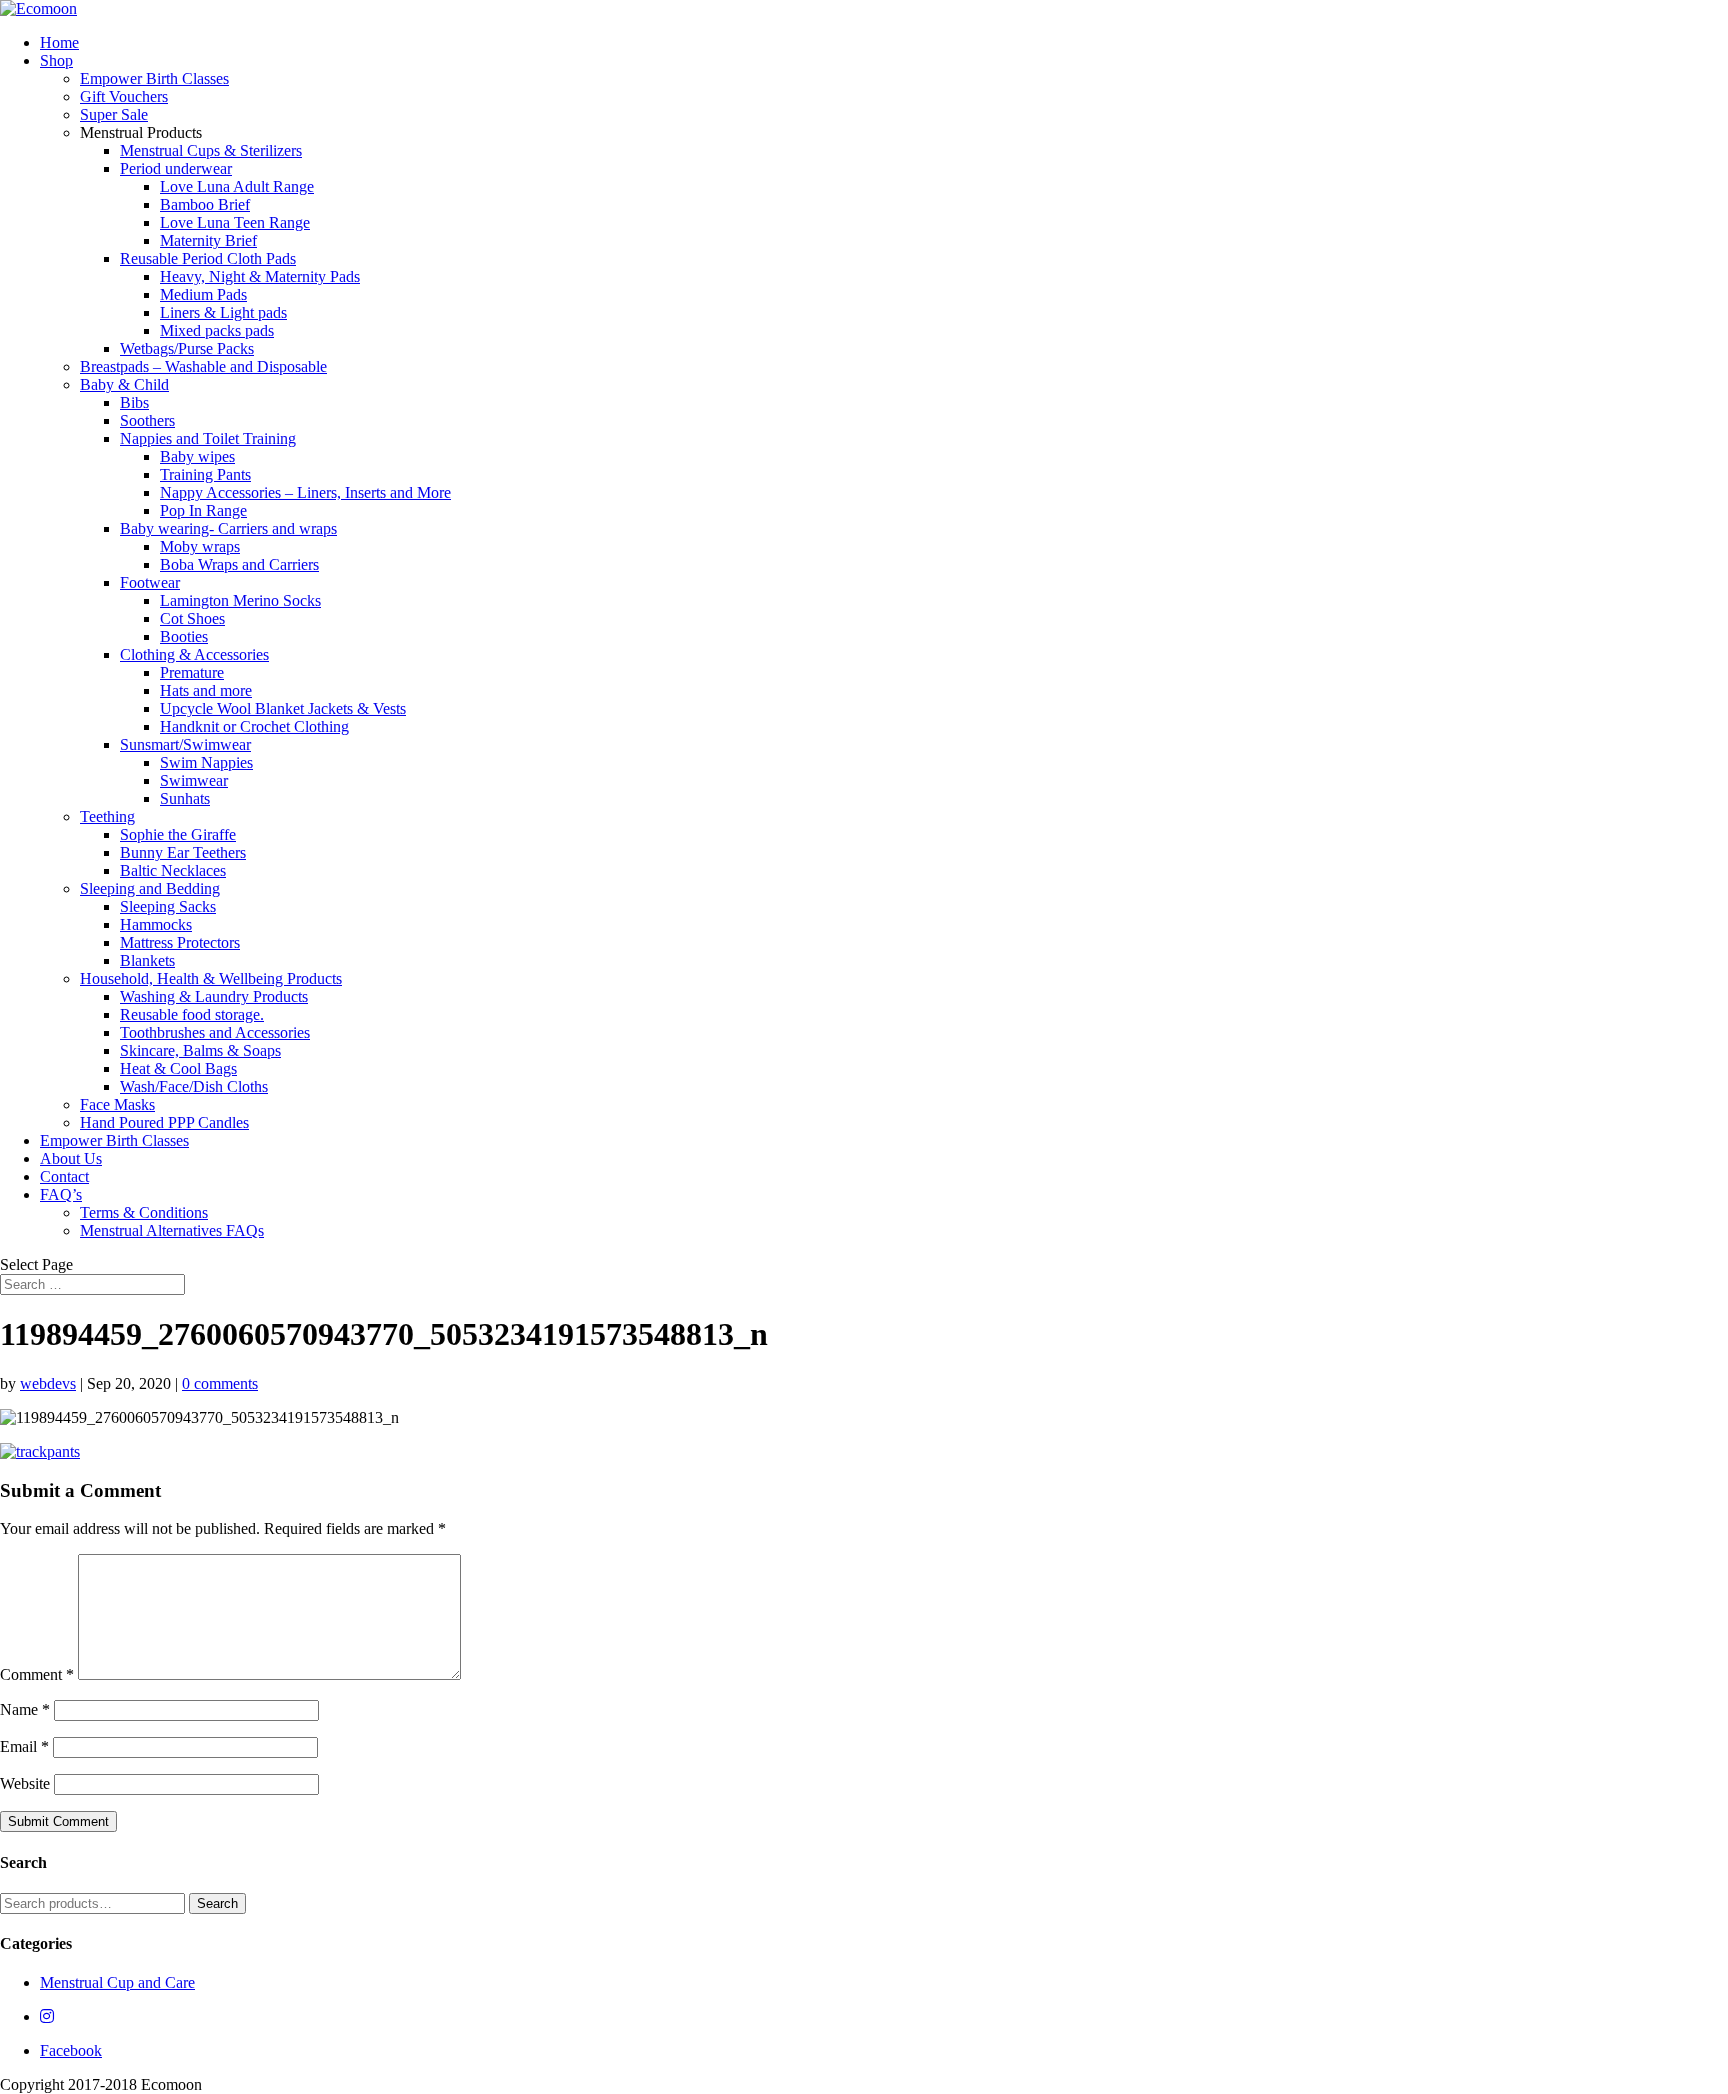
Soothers (147, 420)
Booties (184, 636)
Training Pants (205, 474)
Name (25, 1709)
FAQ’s (61, 1194)
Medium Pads (203, 294)
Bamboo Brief (205, 204)
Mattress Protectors (180, 942)
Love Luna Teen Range (235, 222)
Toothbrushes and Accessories (215, 1032)
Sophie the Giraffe (178, 834)
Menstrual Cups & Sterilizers (211, 150)
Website (25, 1783)
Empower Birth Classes (154, 78)
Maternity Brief (208, 240)
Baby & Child (124, 384)
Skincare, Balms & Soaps (200, 1050)
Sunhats (185, 798)
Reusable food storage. (192, 1014)
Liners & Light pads (223, 312)
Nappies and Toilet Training (208, 438)
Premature (192, 672)
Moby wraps (200, 546)
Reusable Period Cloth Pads (208, 258)
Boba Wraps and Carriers (239, 564)
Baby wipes (197, 456)
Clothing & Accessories (194, 654)
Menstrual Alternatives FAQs (172, 1230)
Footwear (150, 582)
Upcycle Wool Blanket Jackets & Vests (283, 708)
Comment (37, 1674)
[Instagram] (47, 2016)
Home (59, 42)
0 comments (220, 1383)
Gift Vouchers (124, 96)
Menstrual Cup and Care (117, 1982)
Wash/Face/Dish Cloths (194, 1086)
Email (24, 1746)
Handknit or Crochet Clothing (254, 726)
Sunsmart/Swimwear (185, 744)
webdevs (48, 1383)
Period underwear (176, 168)
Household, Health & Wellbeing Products (211, 978)
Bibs (134, 402)
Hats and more (206, 690)
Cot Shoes (192, 618)
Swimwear (194, 780)
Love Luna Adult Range (237, 186)
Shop (56, 60)
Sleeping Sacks (168, 906)
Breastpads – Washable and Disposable (203, 366)
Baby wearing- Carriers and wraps (228, 528)
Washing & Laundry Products (214, 996)
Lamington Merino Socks (240, 600)
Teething (107, 816)
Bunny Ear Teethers (183, 852)
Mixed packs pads (217, 330)
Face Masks (117, 1104)
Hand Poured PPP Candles (164, 1122)
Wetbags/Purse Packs (187, 348)
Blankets (147, 960)
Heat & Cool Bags (178, 1068)
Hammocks (156, 924)
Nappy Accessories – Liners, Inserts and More (305, 492)
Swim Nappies (206, 762)
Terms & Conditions (144, 1212)
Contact (64, 1176)
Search (217, 1903)
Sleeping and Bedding (150, 888)
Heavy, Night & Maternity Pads (260, 276)
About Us (71, 1158)
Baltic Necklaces (173, 870)
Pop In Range (203, 510)
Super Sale (114, 114)
